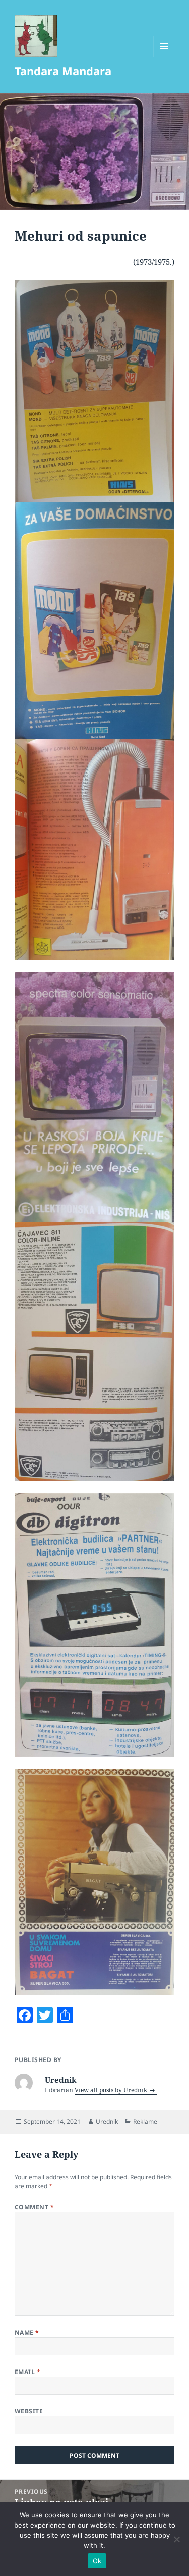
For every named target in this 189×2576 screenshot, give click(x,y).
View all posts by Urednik (112, 2090)
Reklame (145, 2121)
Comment (34, 2207)
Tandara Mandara (63, 71)
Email (27, 2372)
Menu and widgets (164, 57)
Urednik (107, 2121)
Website (29, 2411)
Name (27, 2332)
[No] (176, 2539)
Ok (97, 2561)
